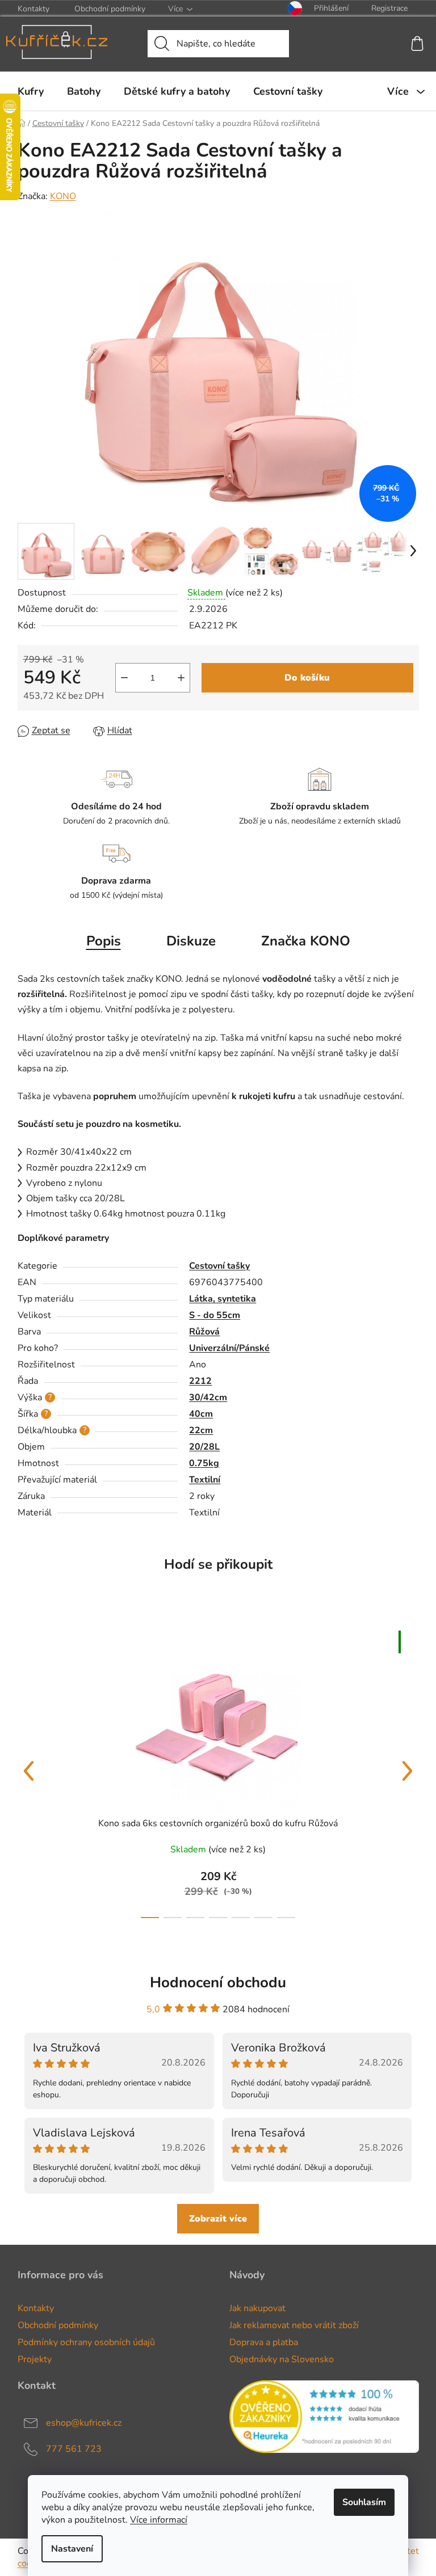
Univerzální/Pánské (229, 1348)
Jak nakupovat (257, 2308)
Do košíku (307, 678)
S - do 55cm (215, 1315)
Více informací (159, 2520)
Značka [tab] (306, 941)
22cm (201, 1430)
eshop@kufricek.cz (84, 2423)
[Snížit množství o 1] (124, 678)
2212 (200, 1381)
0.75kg (204, 1463)
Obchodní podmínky (110, 9)
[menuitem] (31, 91)
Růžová (204, 1332)
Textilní (205, 1480)
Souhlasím (364, 2502)
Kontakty (33, 9)
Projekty (35, 2359)
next (408, 1771)
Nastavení (72, 2549)
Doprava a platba (264, 2342)
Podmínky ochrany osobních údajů (86, 2342)
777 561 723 (74, 2449)
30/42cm (208, 1397)
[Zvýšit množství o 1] (181, 678)
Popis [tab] (104, 941)
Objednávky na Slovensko (282, 2359)
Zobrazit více (218, 2219)
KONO (63, 196)
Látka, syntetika (223, 1299)
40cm (201, 1414)
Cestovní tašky (219, 1266)
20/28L (204, 1447)
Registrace (389, 8)
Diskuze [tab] (191, 941)
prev (29, 1771)
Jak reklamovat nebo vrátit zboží (294, 2325)
